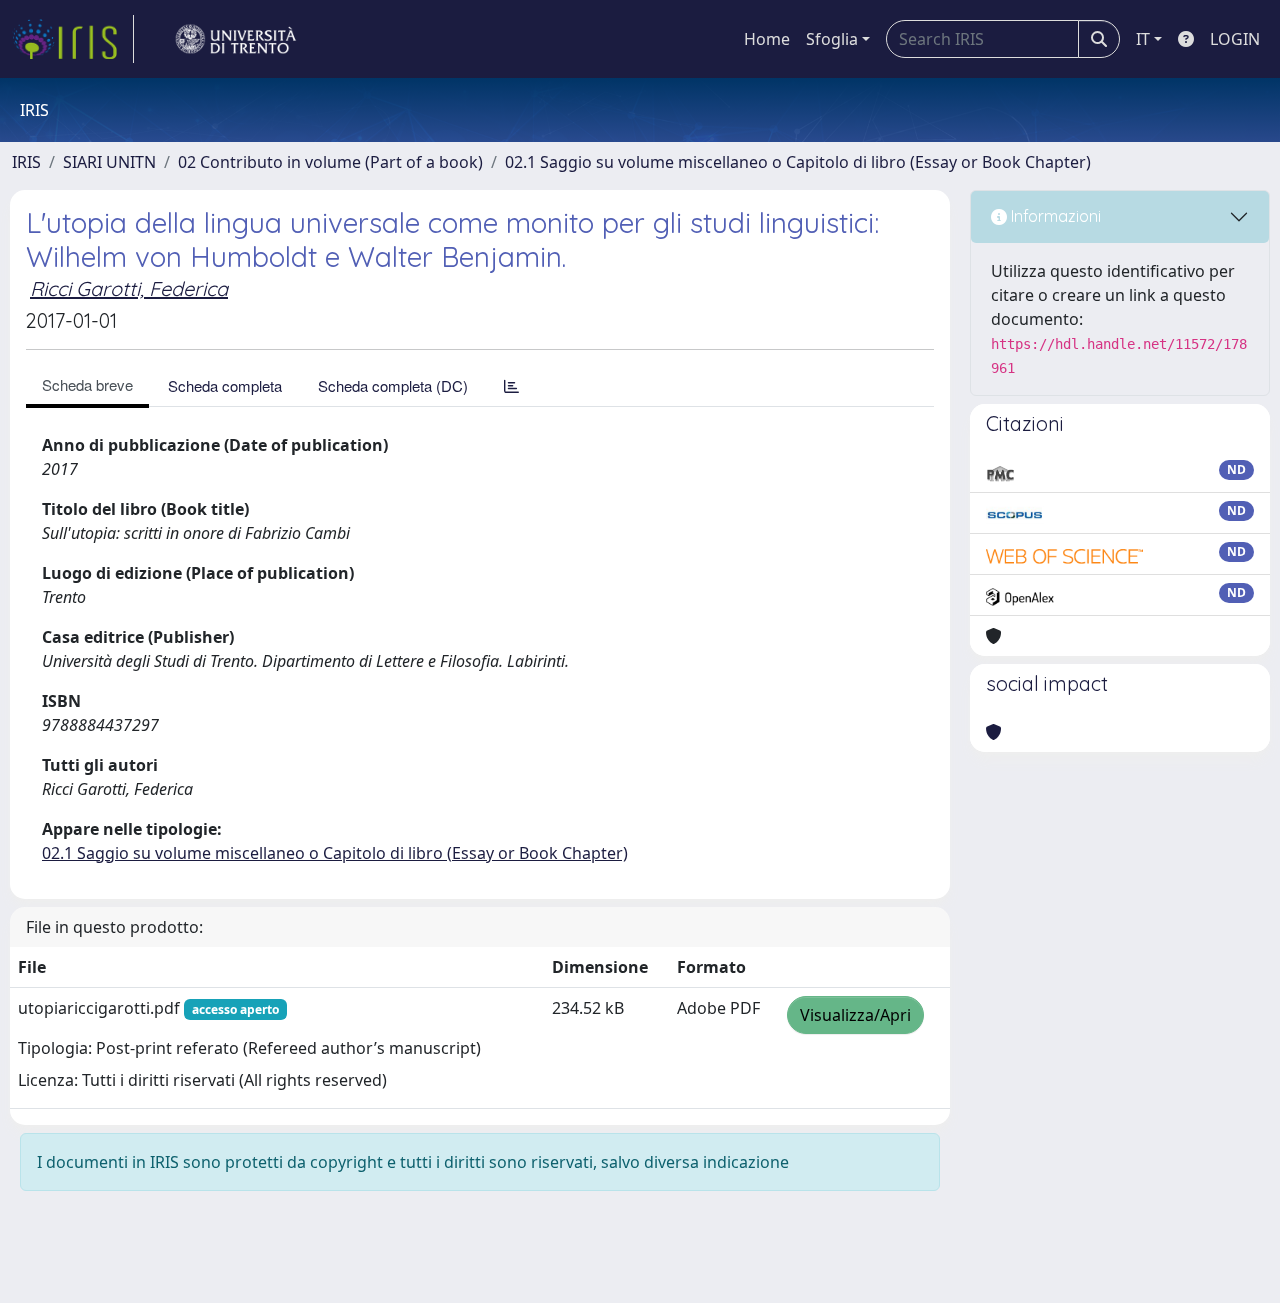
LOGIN (1235, 39)
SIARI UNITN (109, 162)
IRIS (26, 162)
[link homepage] (73, 39)
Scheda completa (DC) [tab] (393, 385)
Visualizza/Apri (855, 1015)
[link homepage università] (236, 39)
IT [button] (1143, 39)
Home (767, 39)
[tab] (511, 385)
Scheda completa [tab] (225, 385)
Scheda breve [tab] (87, 384)
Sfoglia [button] (832, 39)
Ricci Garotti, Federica (129, 288)
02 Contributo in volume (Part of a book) (330, 162)
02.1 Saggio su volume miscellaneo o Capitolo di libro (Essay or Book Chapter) (798, 162)
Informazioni (1054, 216)
